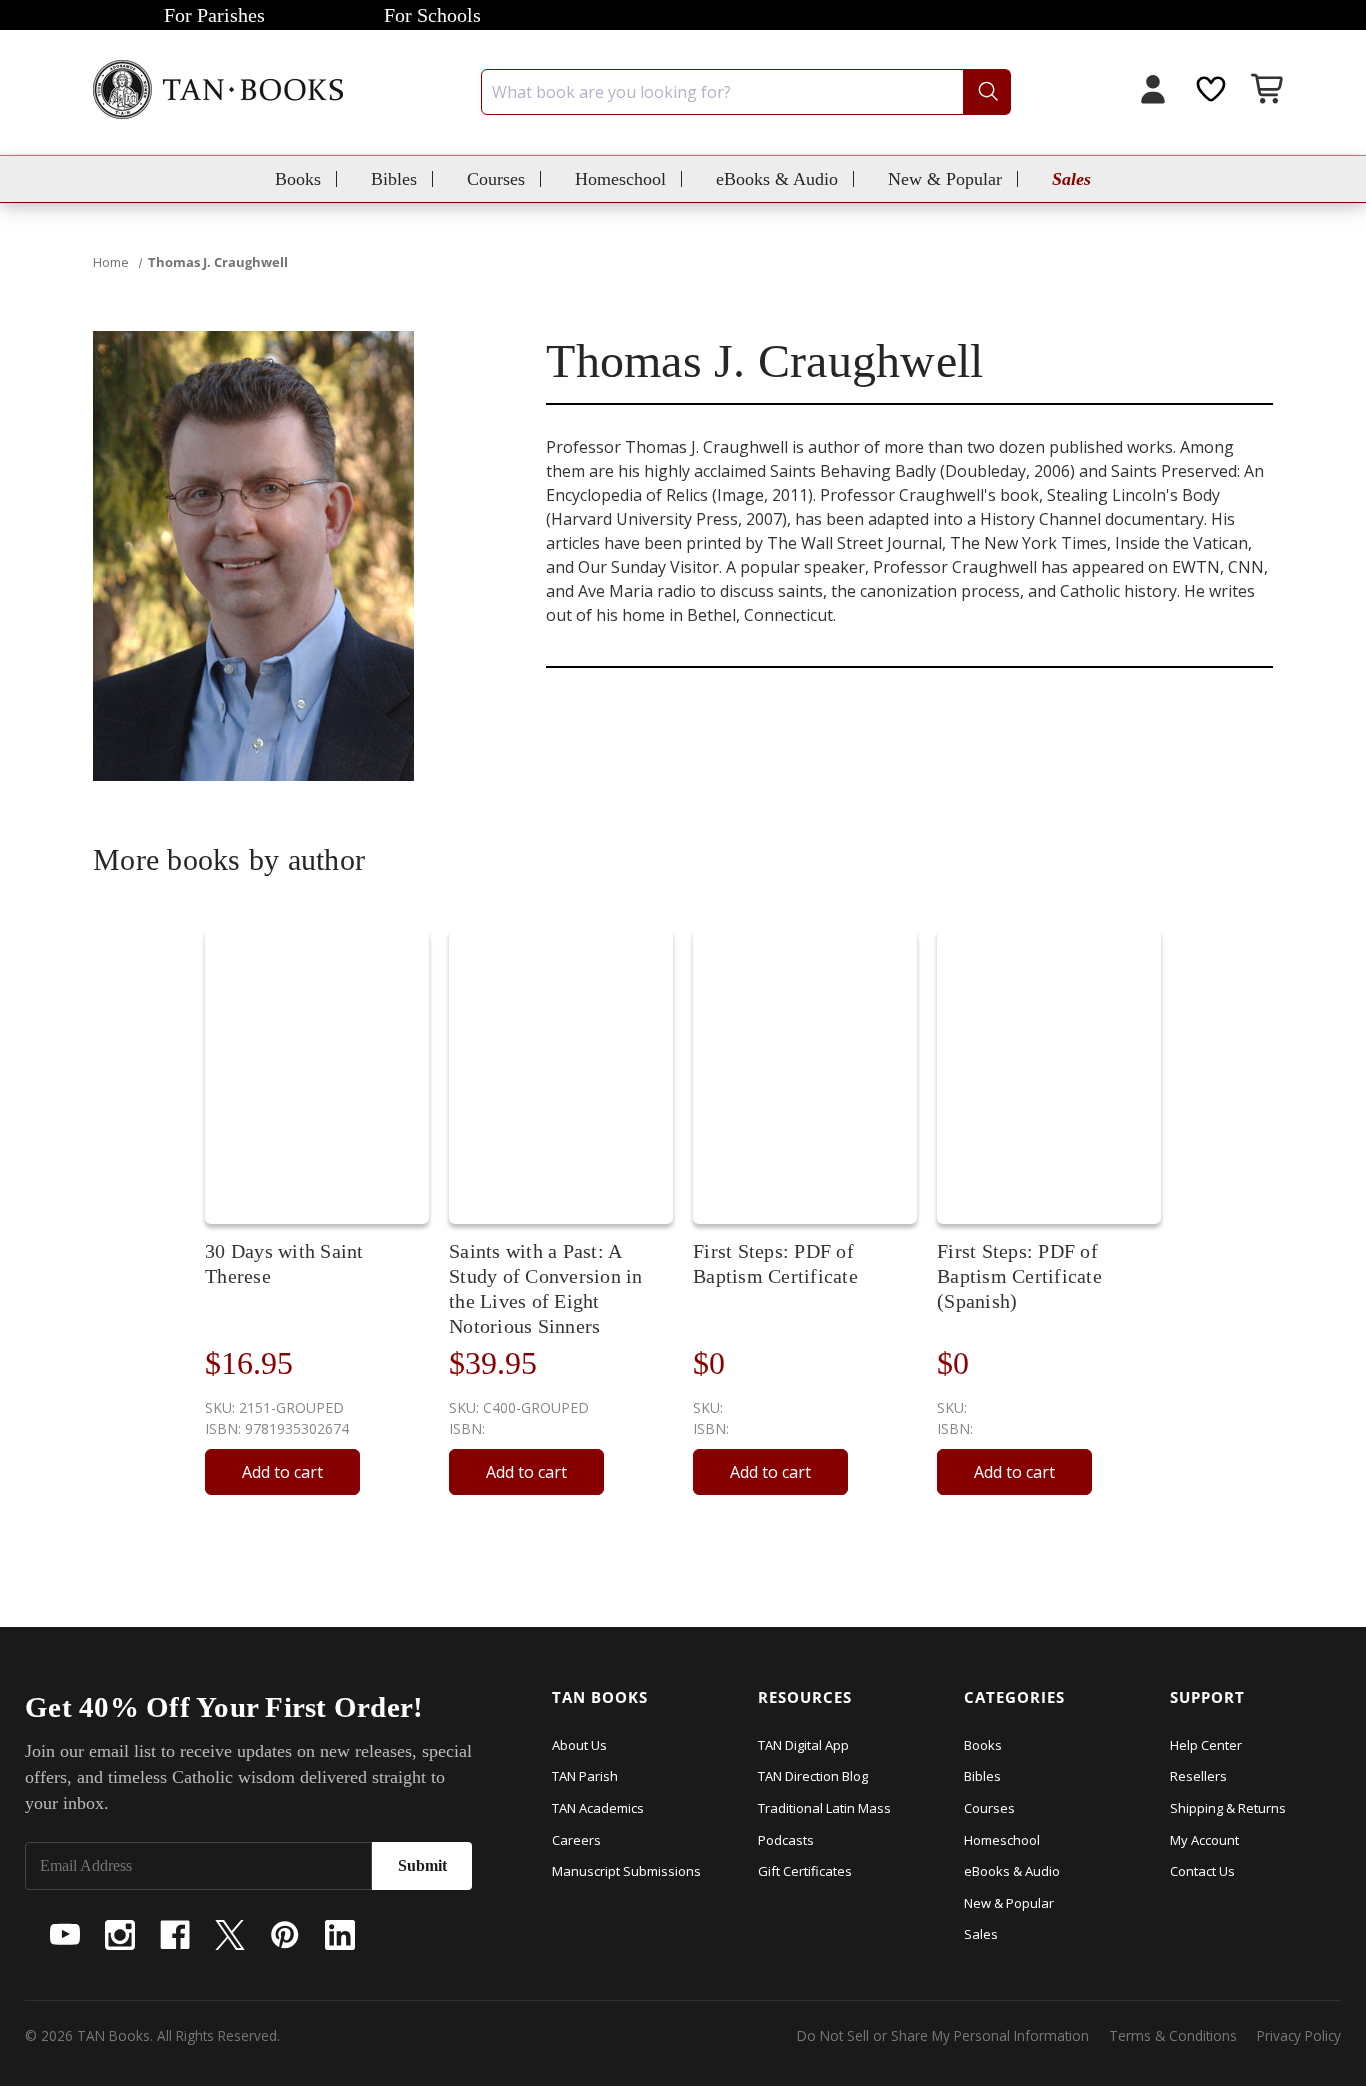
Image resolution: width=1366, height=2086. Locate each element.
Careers (576, 1840)
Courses (496, 179)
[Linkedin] (340, 1935)
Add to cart (282, 1472)
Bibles (394, 179)
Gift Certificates (805, 1871)
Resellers (1198, 1776)
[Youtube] (65, 1935)
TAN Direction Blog (813, 1776)
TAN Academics (598, 1808)
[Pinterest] (285, 1935)
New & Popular (945, 179)
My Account (1204, 1840)
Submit (422, 1865)
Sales (1071, 179)
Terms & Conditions (1173, 2035)
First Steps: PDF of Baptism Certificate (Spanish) (1019, 1276)
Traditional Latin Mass (824, 1808)
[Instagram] (120, 1935)
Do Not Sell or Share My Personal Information (943, 2035)
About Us (579, 1745)
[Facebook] (175, 1935)
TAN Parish (585, 1776)
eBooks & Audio (777, 179)
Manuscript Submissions (626, 1871)
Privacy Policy (1299, 2035)
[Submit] (986, 92)
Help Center (1206, 1745)
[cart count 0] (1269, 91)
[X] (230, 1935)
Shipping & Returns (1228, 1808)
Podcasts (786, 1840)
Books (298, 179)
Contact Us (1202, 1871)
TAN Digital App (803, 1745)
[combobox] (746, 92)
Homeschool (620, 179)
